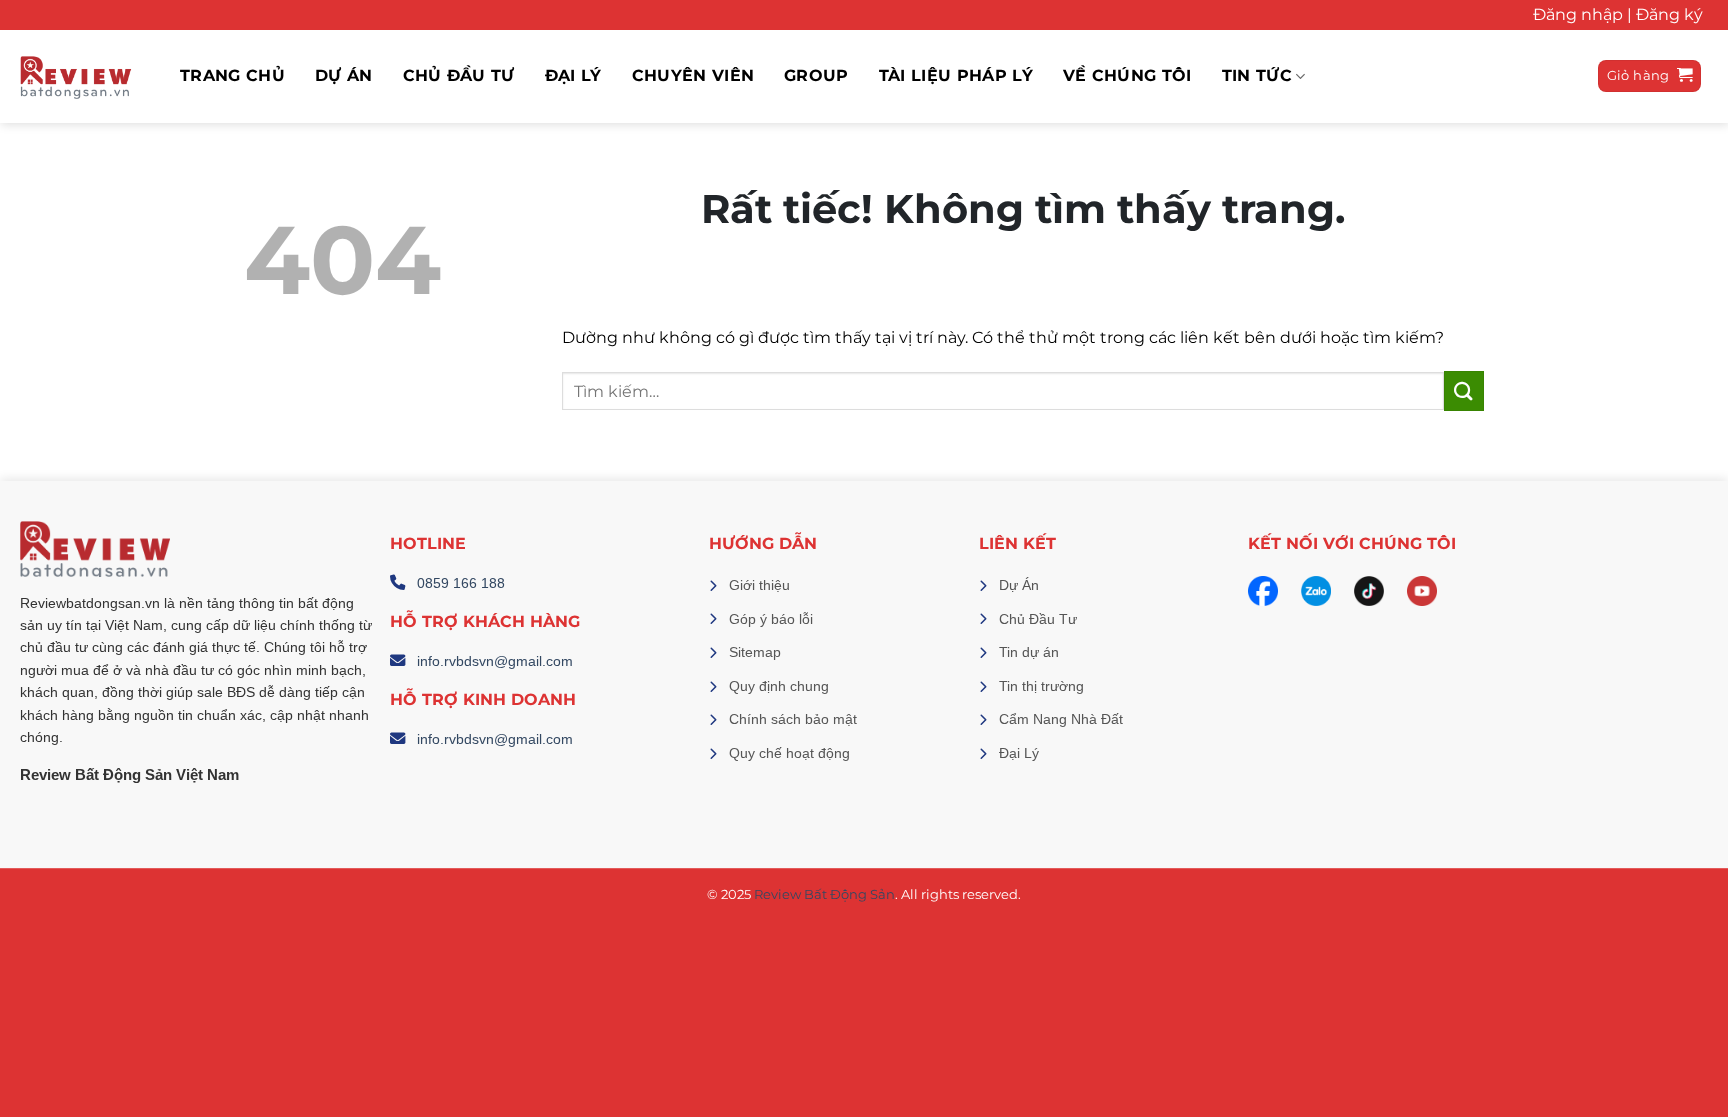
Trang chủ (232, 76)
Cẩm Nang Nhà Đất (1061, 719)
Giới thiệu (759, 585)
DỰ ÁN (344, 76)
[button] (1650, 76)
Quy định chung (779, 686)
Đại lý (573, 76)
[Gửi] (1464, 390)
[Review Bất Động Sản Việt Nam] (75, 76)
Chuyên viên (693, 76)
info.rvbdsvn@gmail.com (495, 661)
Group (816, 76)
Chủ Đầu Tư (459, 76)
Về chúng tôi (1127, 76)
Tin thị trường (1041, 686)
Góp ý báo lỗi (771, 619)
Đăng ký (1669, 14)
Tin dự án (1029, 652)
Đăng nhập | (1582, 14)
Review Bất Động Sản (824, 894)
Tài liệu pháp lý (956, 76)
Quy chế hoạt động (789, 753)
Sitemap (755, 652)
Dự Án (1019, 585)
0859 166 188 (461, 583)
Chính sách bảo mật (793, 719)
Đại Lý (1019, 753)
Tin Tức (1257, 76)
